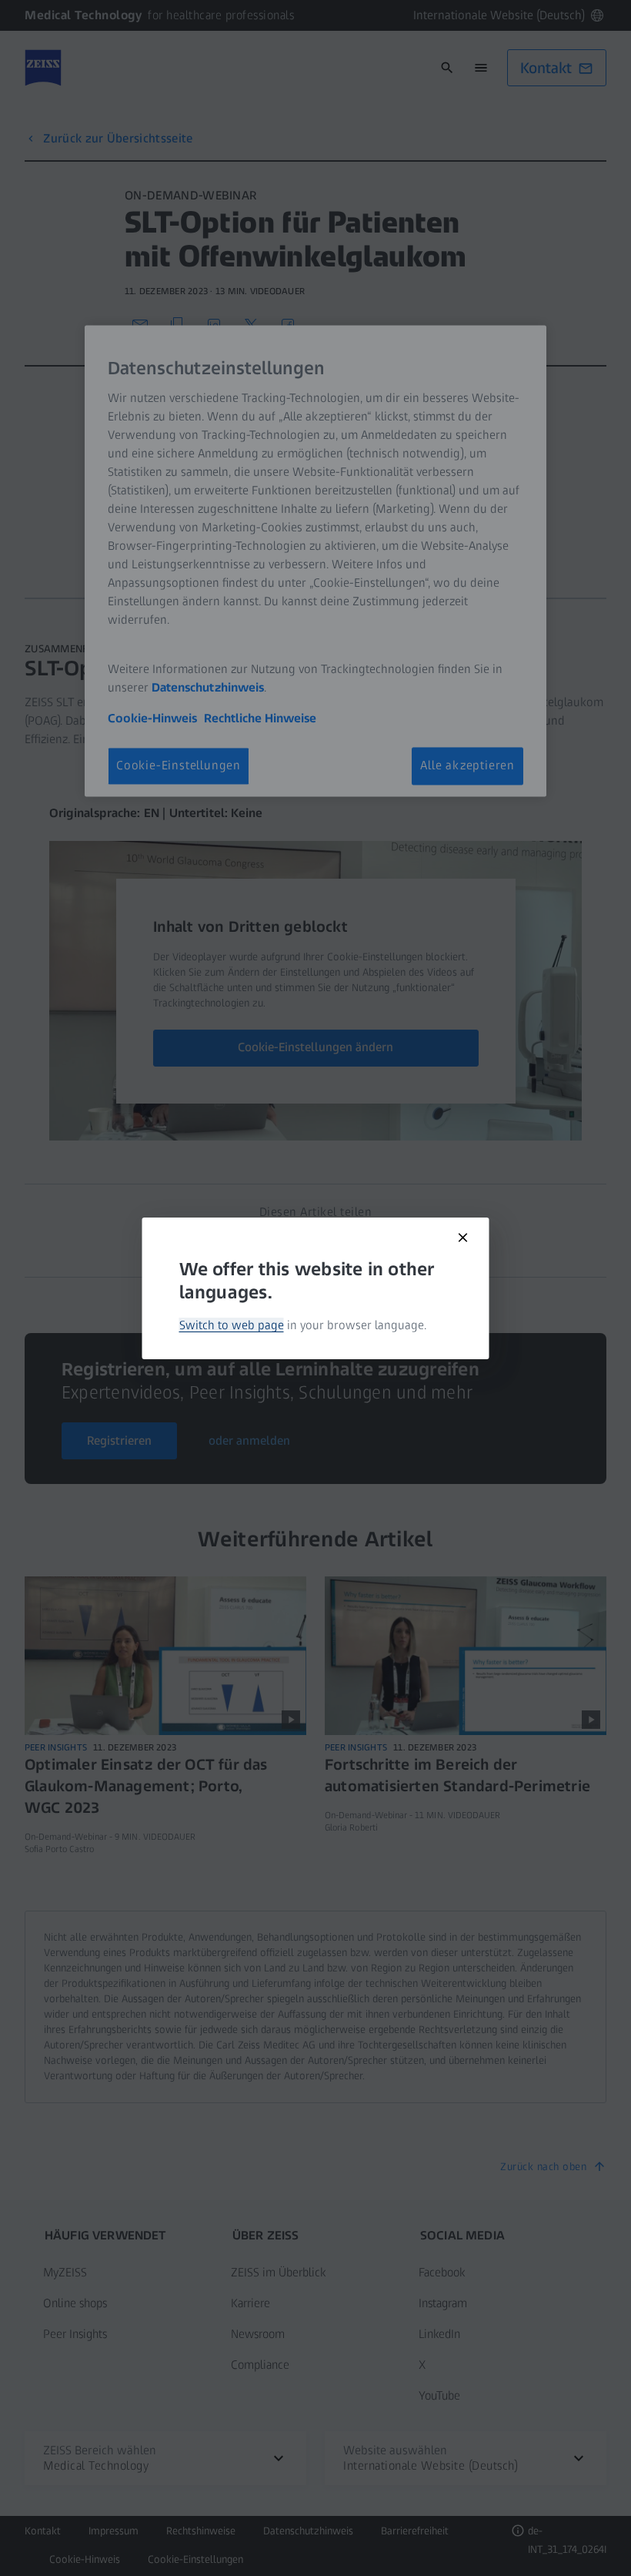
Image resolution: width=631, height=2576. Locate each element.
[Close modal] (463, 1238)
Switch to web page (232, 1325)
